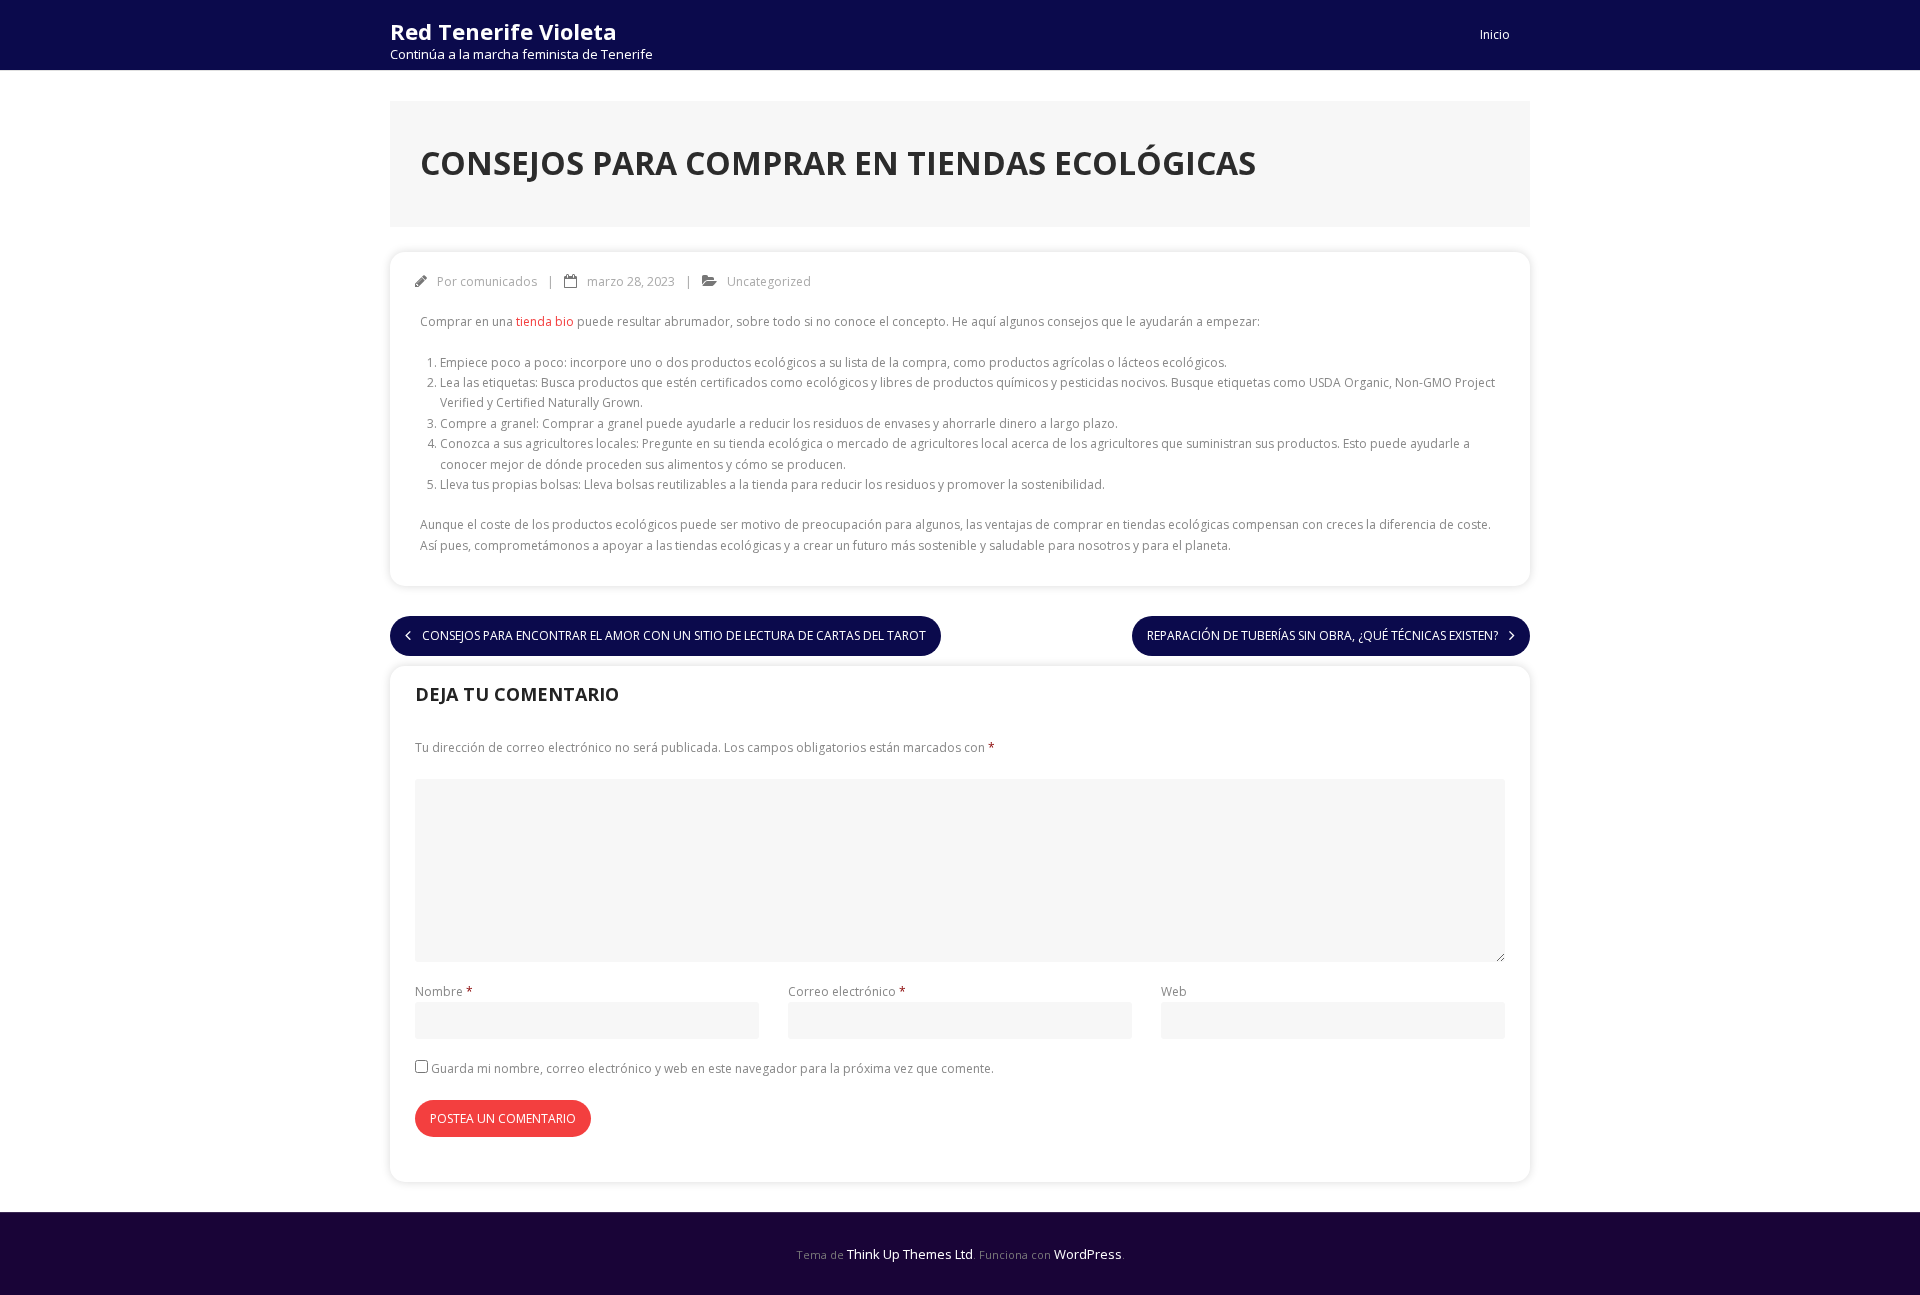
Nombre (444, 991)
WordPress (1088, 1254)
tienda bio (545, 321)
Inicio (1495, 34)
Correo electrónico (847, 991)
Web (1174, 991)
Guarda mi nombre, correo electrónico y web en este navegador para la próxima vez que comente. (712, 1068)
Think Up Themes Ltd (910, 1254)
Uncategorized (769, 281)
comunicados (498, 281)
